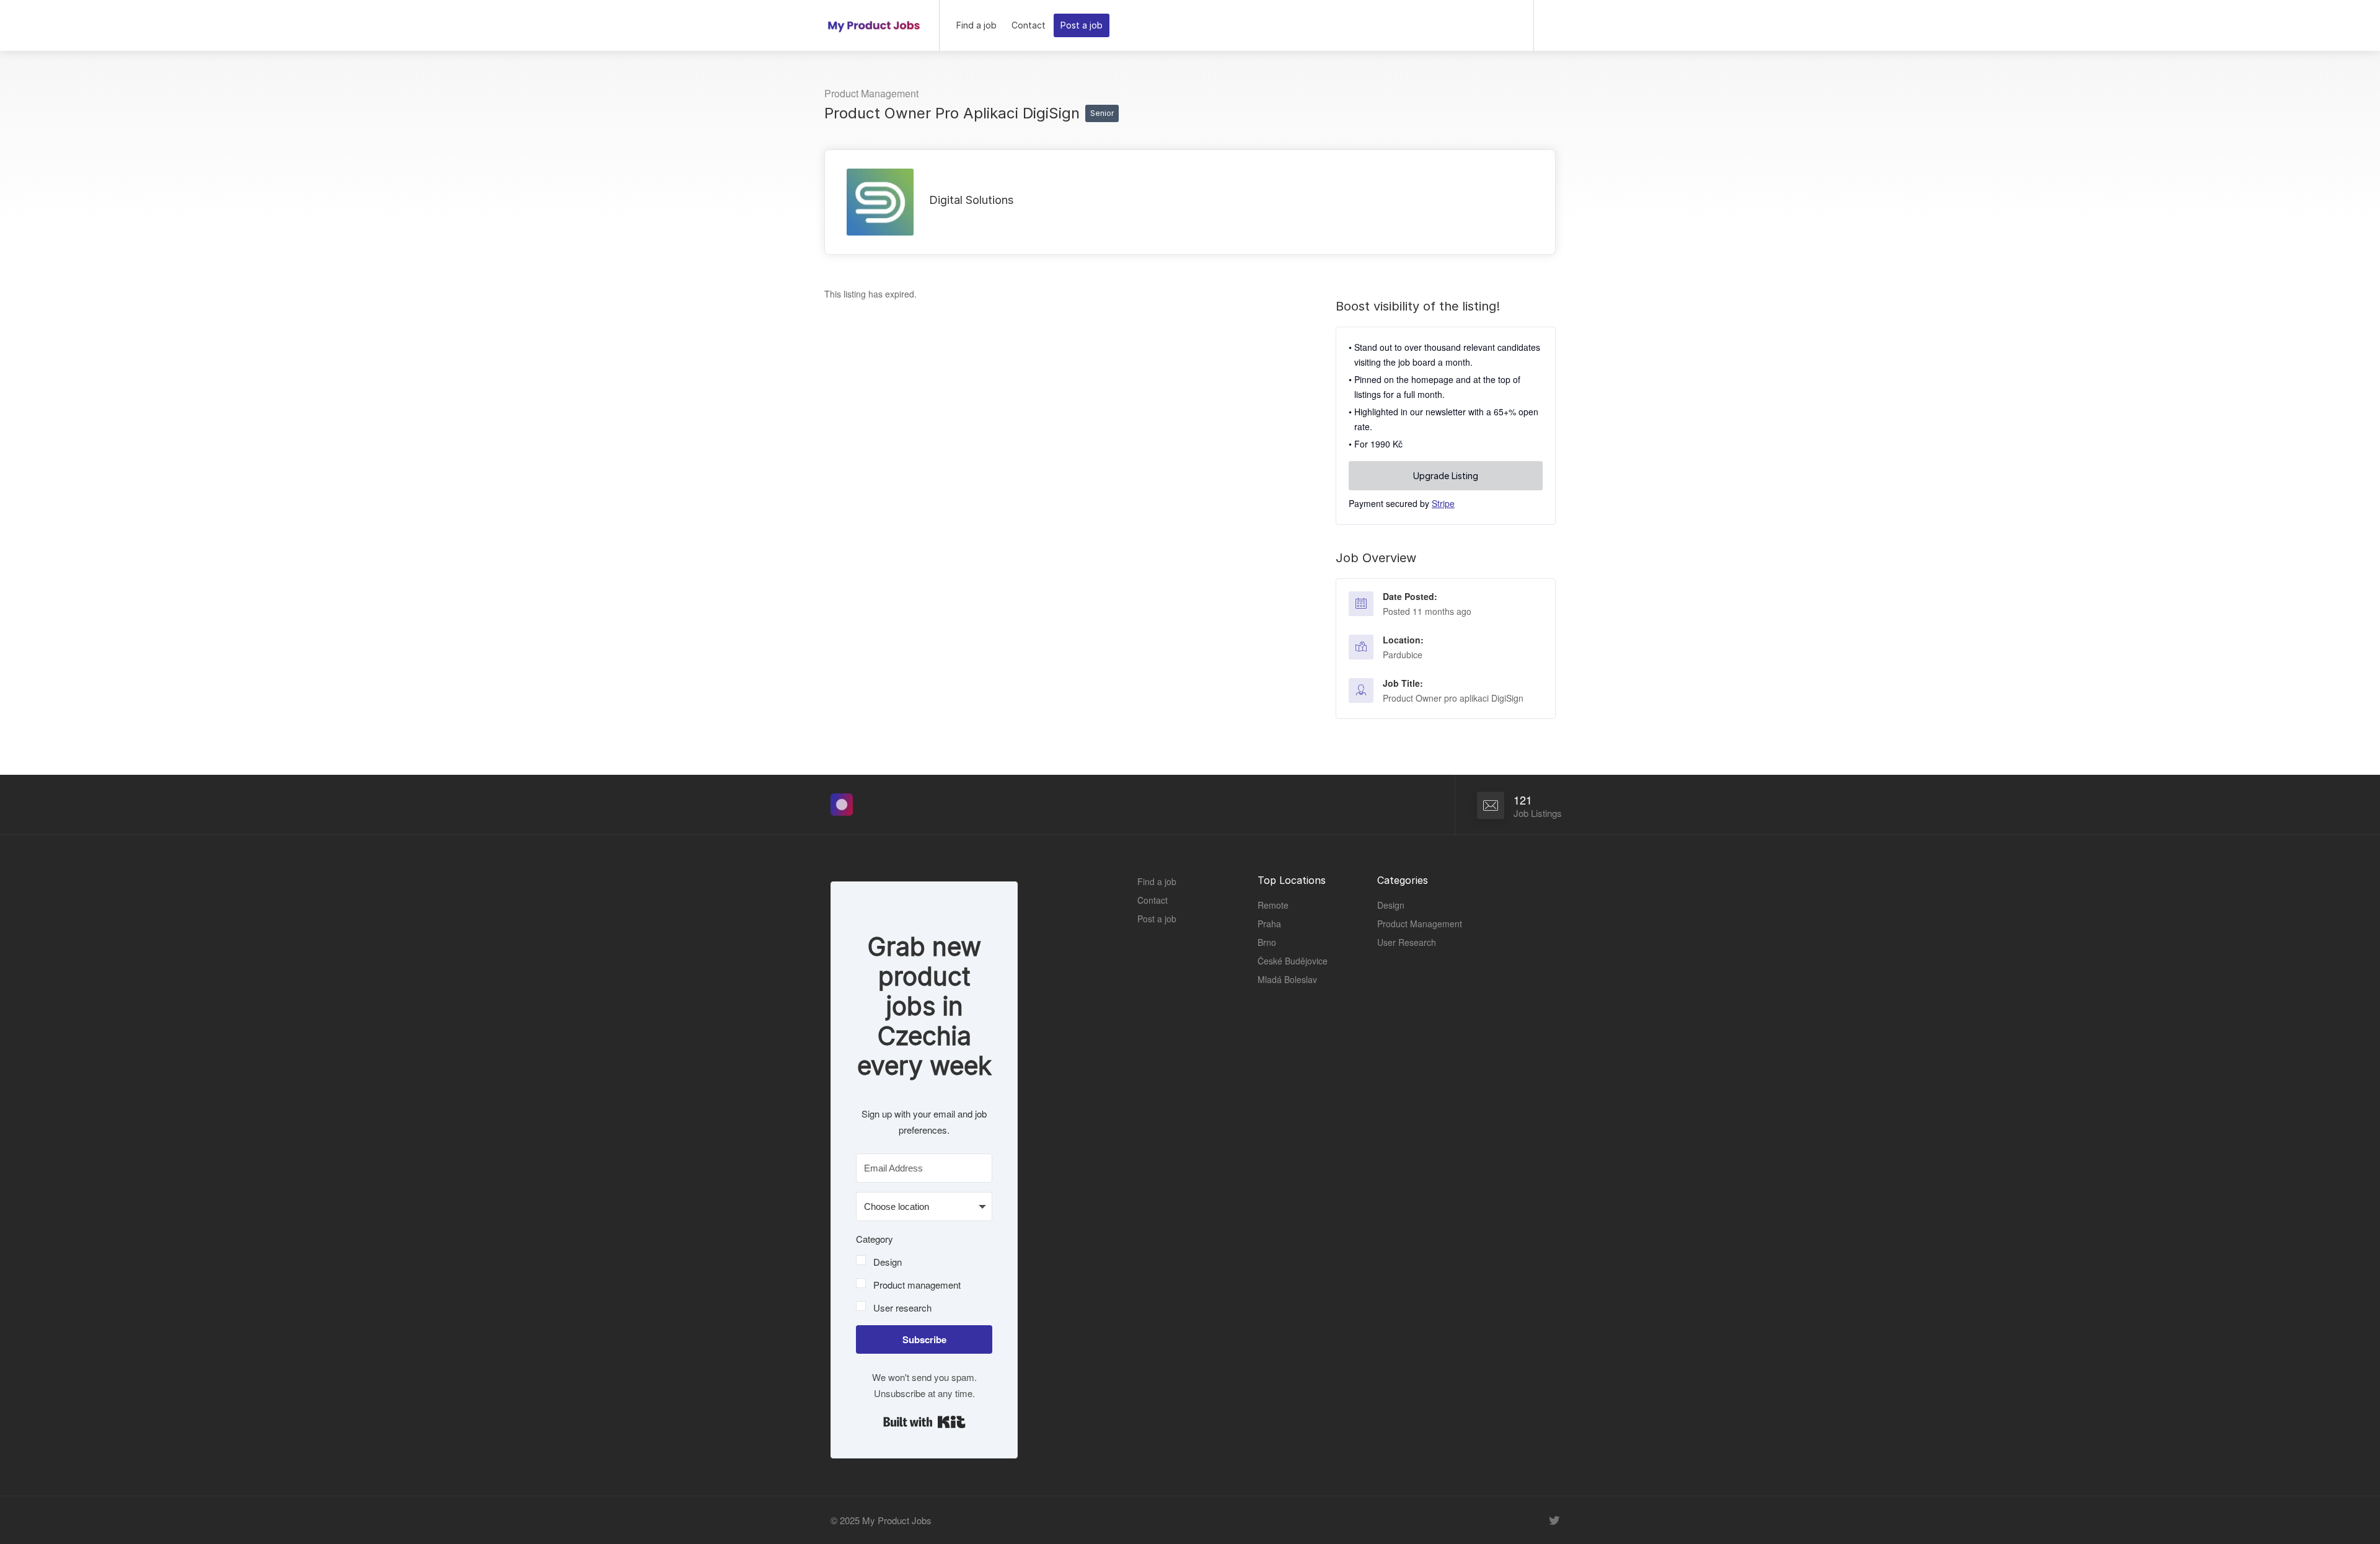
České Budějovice (1293, 961)
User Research (1407, 942)
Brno (1267, 942)
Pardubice (1403, 655)
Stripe (1443, 503)
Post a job (1082, 25)
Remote (1273, 905)
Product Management (871, 93)
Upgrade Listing (1446, 476)
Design (888, 1262)
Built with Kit (924, 1422)
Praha (1269, 924)
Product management (917, 1285)
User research (902, 1308)
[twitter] (1554, 1520)
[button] (924, 1273)
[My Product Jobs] (874, 21)
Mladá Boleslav (1287, 979)
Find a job (976, 25)
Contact (1029, 25)
